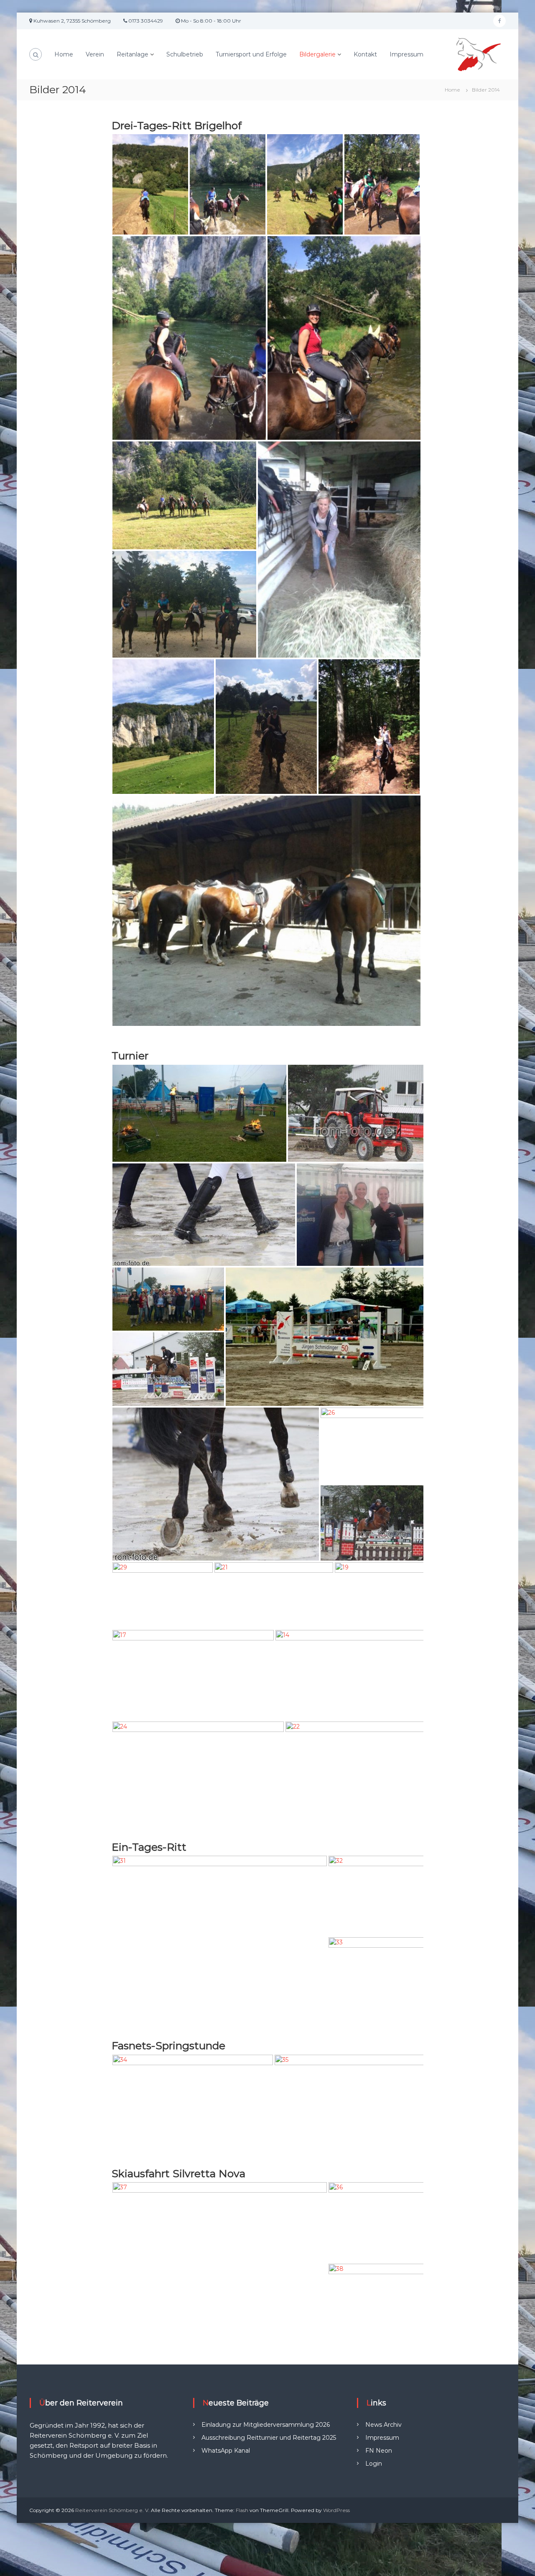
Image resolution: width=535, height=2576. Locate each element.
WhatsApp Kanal (226, 2451)
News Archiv (383, 2425)
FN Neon (379, 2451)
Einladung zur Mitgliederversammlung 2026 (266, 2425)
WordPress (336, 2510)
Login (374, 2464)
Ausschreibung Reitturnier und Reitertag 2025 (269, 2438)
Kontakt (365, 54)
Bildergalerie (317, 54)
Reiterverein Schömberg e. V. (112, 2510)
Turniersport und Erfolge (251, 54)
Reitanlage (132, 54)
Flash (242, 2510)
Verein (95, 54)
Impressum (406, 54)
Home (64, 54)
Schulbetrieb (185, 54)
